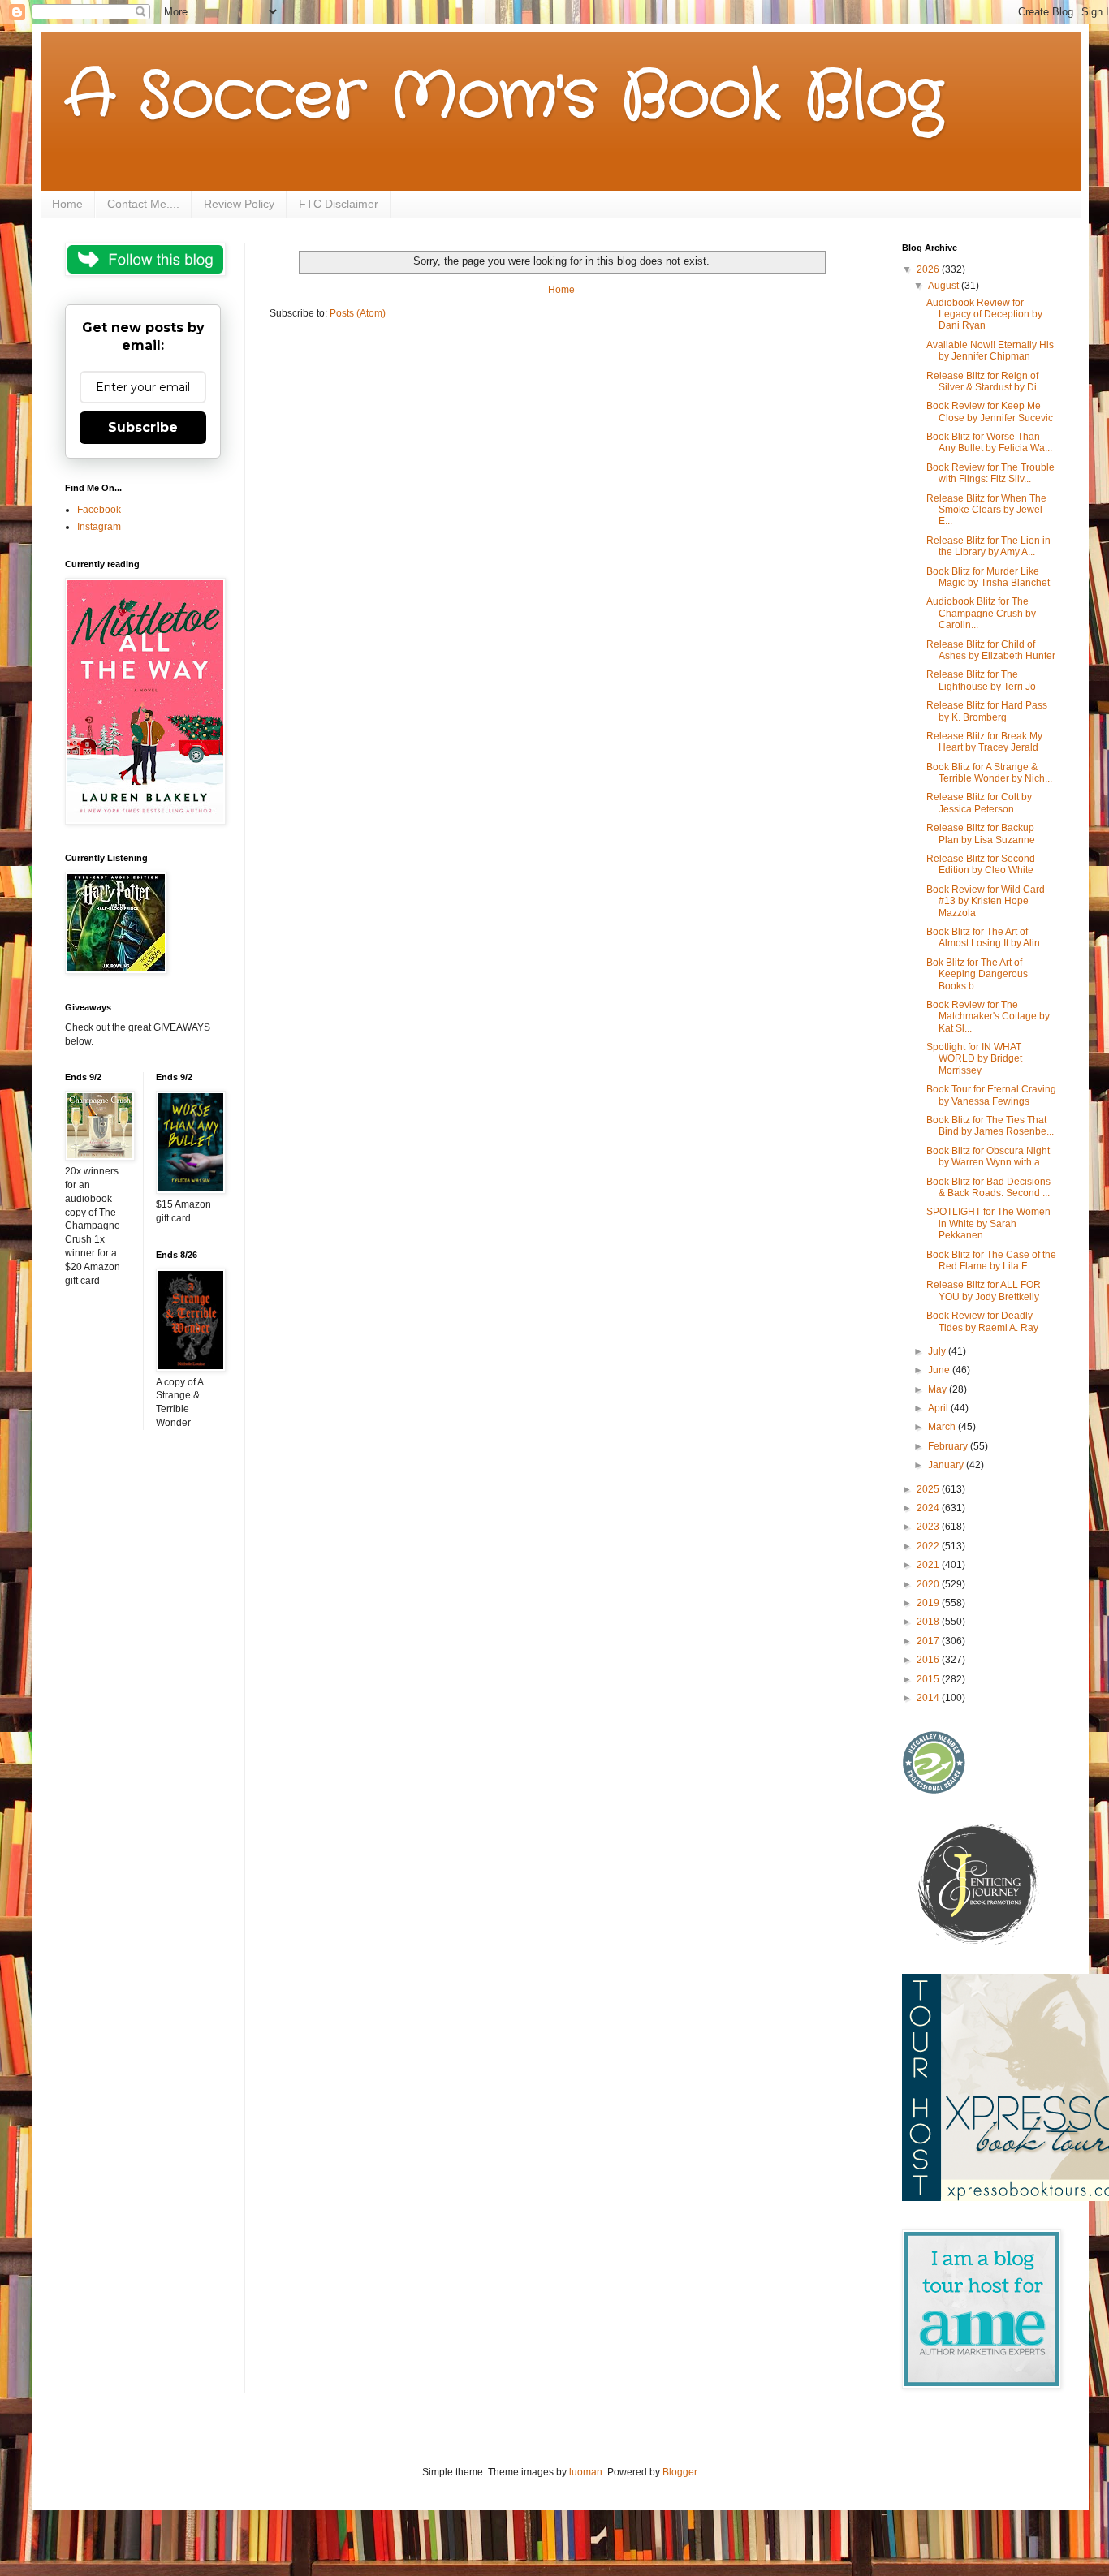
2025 (929, 1489)
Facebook (99, 510)
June (940, 1370)
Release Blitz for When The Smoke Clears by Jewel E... (986, 510)
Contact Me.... (143, 204)
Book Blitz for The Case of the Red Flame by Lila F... (991, 1260)
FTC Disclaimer (339, 204)
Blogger (680, 2472)
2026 (929, 269)
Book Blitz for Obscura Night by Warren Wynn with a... (988, 1157)
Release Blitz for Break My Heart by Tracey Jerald (984, 742)
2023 (929, 1527)
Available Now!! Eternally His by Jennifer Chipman (990, 351)
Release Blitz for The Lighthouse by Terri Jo (981, 680)
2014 (929, 1698)
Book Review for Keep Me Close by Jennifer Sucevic (990, 411)
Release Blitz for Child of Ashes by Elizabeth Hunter (991, 650)
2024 (929, 1508)
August (945, 286)
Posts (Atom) (358, 313)
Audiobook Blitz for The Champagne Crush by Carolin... (981, 613)
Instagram (99, 527)
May (939, 1389)
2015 (929, 1679)
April (939, 1408)
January (947, 1465)
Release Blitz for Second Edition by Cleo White (981, 864)
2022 (929, 1546)
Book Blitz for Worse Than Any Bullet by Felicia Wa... (989, 442)
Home (67, 204)
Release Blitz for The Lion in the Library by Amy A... (988, 546)
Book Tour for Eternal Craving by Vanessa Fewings (991, 1095)
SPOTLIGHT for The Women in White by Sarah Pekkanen (988, 1223)
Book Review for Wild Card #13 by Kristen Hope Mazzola (986, 901)
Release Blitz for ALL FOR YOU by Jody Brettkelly (984, 1290)
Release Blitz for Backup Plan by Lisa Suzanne (981, 834)
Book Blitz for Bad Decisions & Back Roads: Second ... (988, 1187)
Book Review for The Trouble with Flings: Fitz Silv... (990, 473)
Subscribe (143, 427)
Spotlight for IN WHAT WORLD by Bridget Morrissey (974, 1059)
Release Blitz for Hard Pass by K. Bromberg (987, 711)
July (938, 1351)
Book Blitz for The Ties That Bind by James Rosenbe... (990, 1126)
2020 (929, 1584)
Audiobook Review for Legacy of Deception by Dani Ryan (984, 314)
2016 (929, 1660)
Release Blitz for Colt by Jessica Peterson (979, 803)
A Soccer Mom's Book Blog (504, 97)
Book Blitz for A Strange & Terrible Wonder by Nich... (989, 773)
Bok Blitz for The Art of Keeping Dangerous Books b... (977, 974)
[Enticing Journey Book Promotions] (979, 1942)
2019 (929, 1603)
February (949, 1446)
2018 (929, 1622)
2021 (929, 1565)
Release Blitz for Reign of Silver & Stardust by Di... (985, 381)
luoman (586, 2472)
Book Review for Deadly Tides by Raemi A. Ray (982, 1321)
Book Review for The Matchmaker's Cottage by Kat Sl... (988, 1017)
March (943, 1427)
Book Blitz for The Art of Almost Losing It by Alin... (987, 937)
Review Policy (239, 204)
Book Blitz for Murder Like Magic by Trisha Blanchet (988, 577)
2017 (929, 1641)
